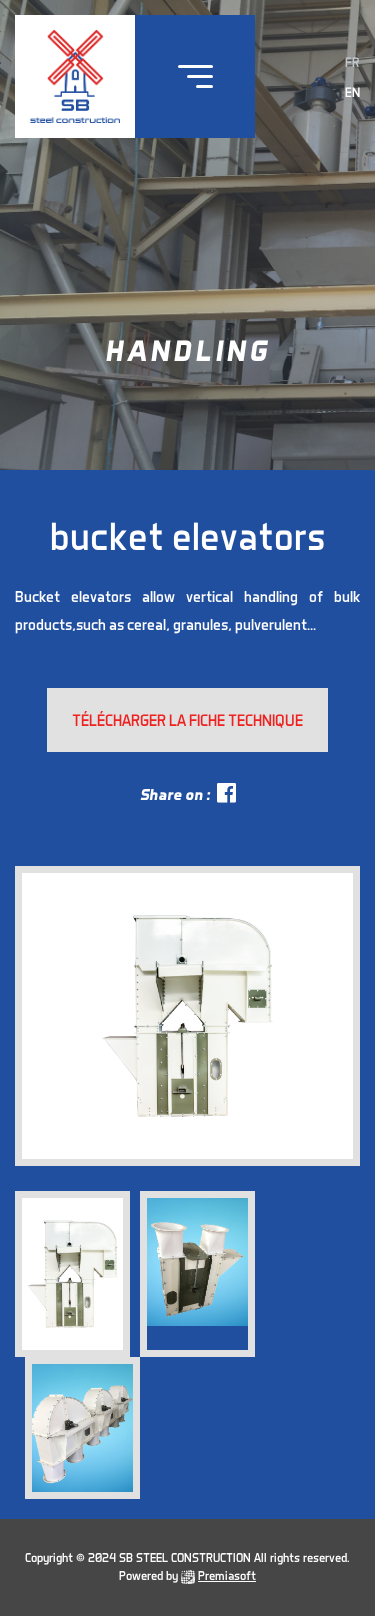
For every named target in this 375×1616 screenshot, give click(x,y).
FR (352, 62)
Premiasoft (227, 1575)
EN (352, 92)
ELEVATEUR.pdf (187, 720)
